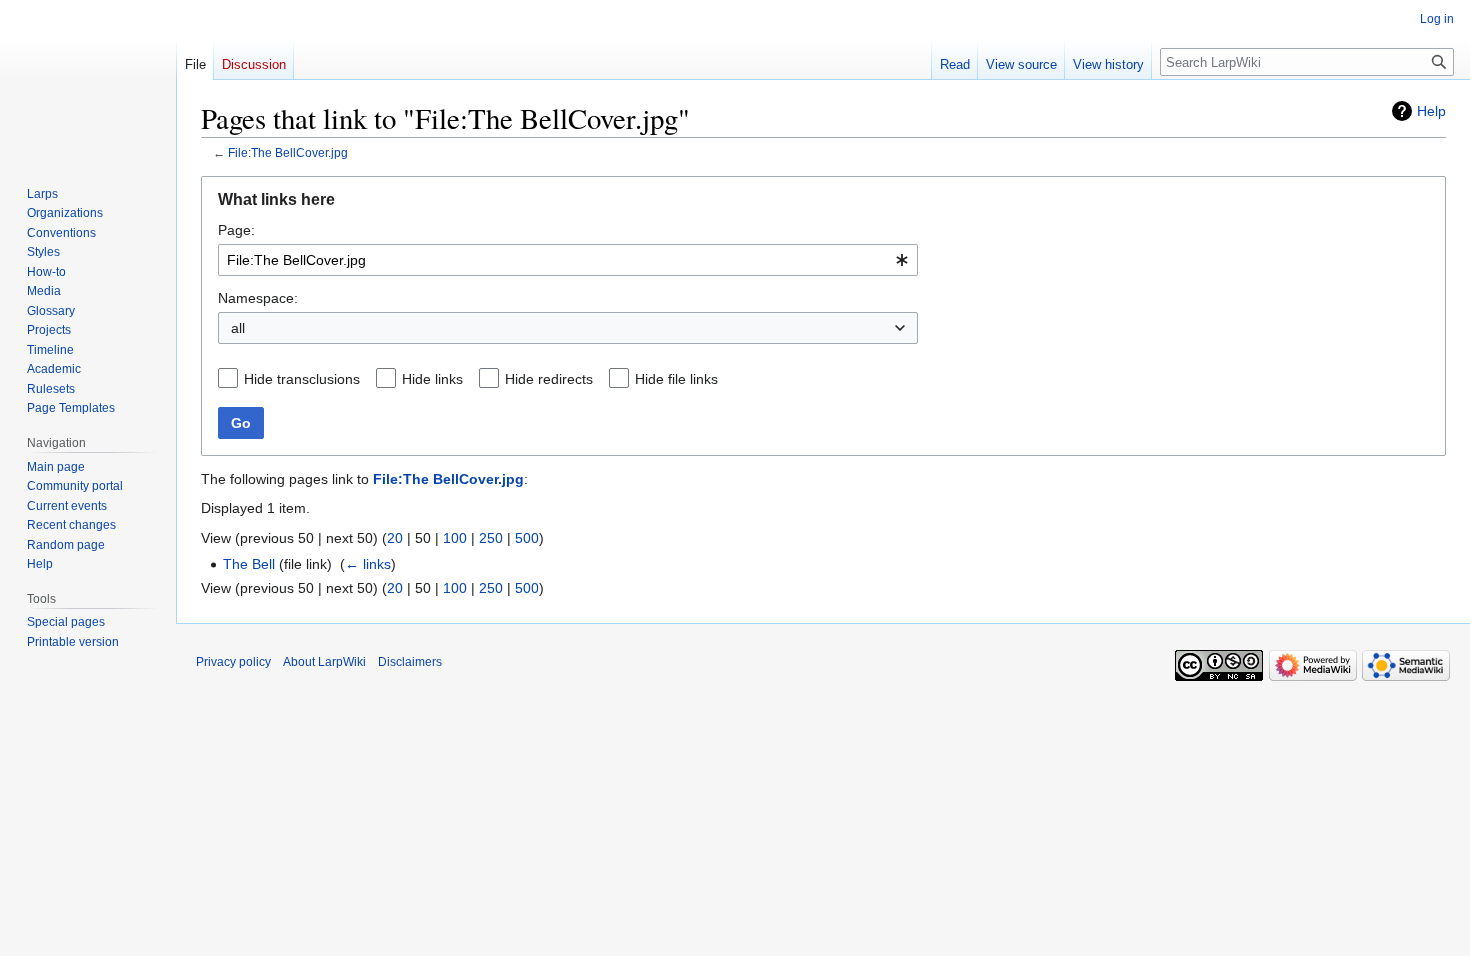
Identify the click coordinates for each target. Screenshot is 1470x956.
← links (368, 564)
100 (455, 538)
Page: (236, 230)
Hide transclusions (302, 379)
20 (395, 538)
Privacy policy (233, 662)
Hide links (432, 379)
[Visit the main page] (88, 80)
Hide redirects (549, 379)
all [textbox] (238, 328)
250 (491, 538)
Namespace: (258, 298)
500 (527, 538)
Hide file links (676, 379)
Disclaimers (410, 662)
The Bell (249, 564)
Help (1431, 111)
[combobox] (568, 260)
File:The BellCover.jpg (288, 152)
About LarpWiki (324, 662)
